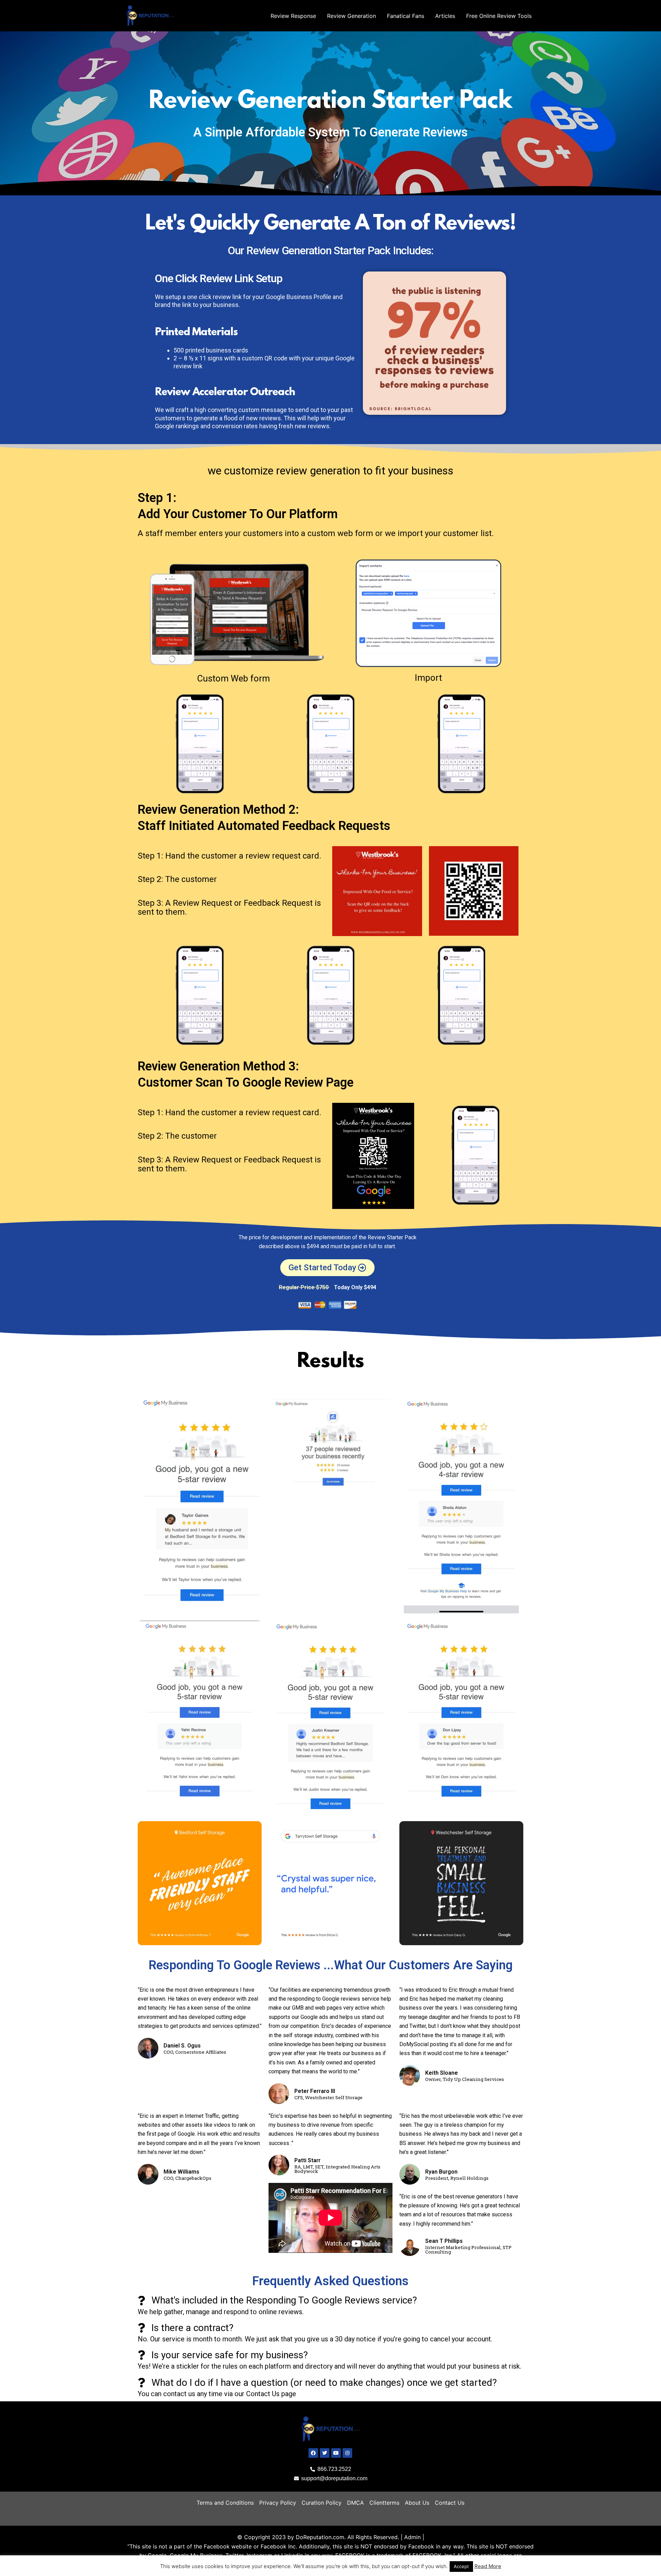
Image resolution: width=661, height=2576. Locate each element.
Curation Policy (322, 2503)
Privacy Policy (278, 2503)
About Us (417, 2503)
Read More (488, 2566)
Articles (445, 16)
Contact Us (450, 2503)
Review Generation (352, 16)
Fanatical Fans (406, 16)
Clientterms (384, 2503)
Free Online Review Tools (499, 16)
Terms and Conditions (225, 2503)
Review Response (293, 16)
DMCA (355, 2503)
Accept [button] (461, 2566)
